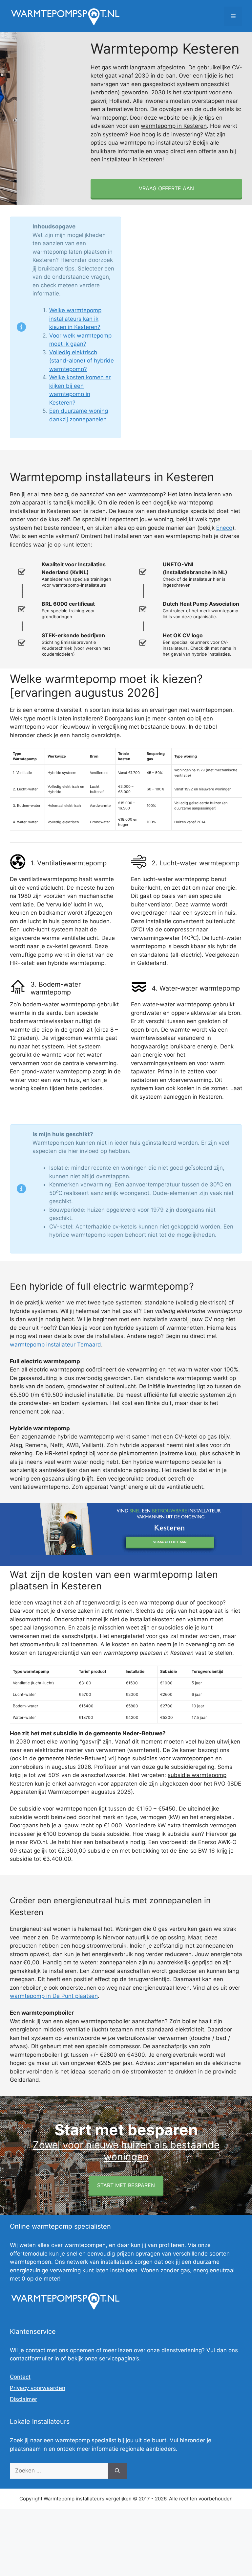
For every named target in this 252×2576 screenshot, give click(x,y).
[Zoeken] (117, 2471)
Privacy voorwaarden (38, 2388)
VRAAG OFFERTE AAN (166, 188)
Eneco (224, 528)
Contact (20, 2377)
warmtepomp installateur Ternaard (55, 1345)
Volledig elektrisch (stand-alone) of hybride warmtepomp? (82, 361)
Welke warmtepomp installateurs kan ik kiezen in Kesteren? (75, 319)
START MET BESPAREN (126, 2185)
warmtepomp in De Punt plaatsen (54, 1996)
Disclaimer (23, 2399)
